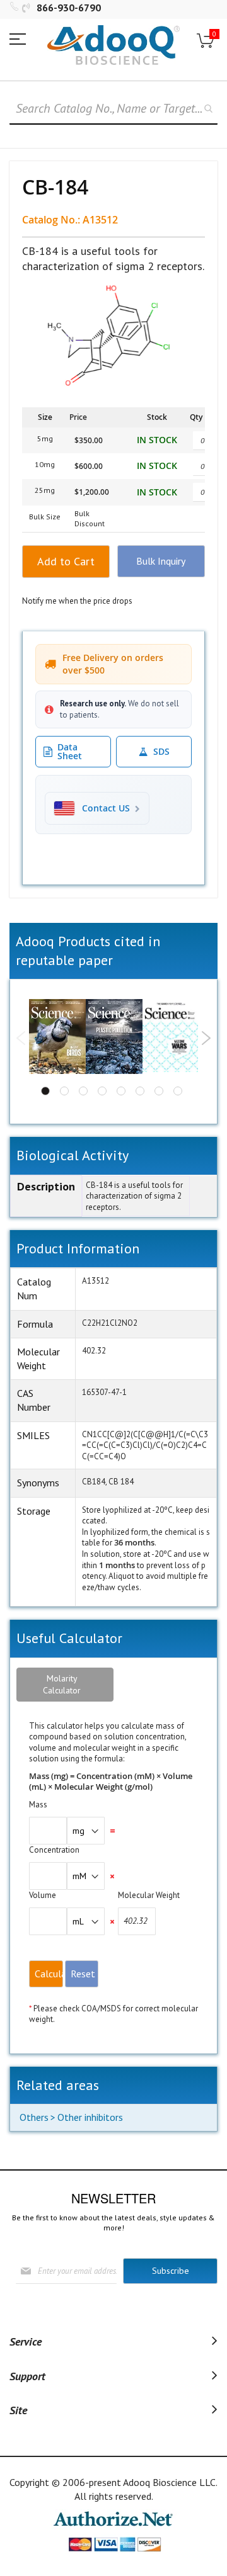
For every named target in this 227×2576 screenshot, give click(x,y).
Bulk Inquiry (161, 561)
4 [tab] (102, 1091)
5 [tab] (121, 1091)
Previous (21, 1038)
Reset (83, 1974)
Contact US (106, 808)
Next (206, 1038)
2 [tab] (64, 1091)
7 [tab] (159, 1091)
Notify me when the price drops (77, 601)
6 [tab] (140, 1091)
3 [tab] (83, 1091)
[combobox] (113, 109)
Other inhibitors (90, 2117)
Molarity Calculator (62, 1684)
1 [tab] (45, 1091)
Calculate (49, 1974)
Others (34, 2117)
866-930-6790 (69, 8)
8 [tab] (178, 1091)
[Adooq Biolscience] (113, 45)
